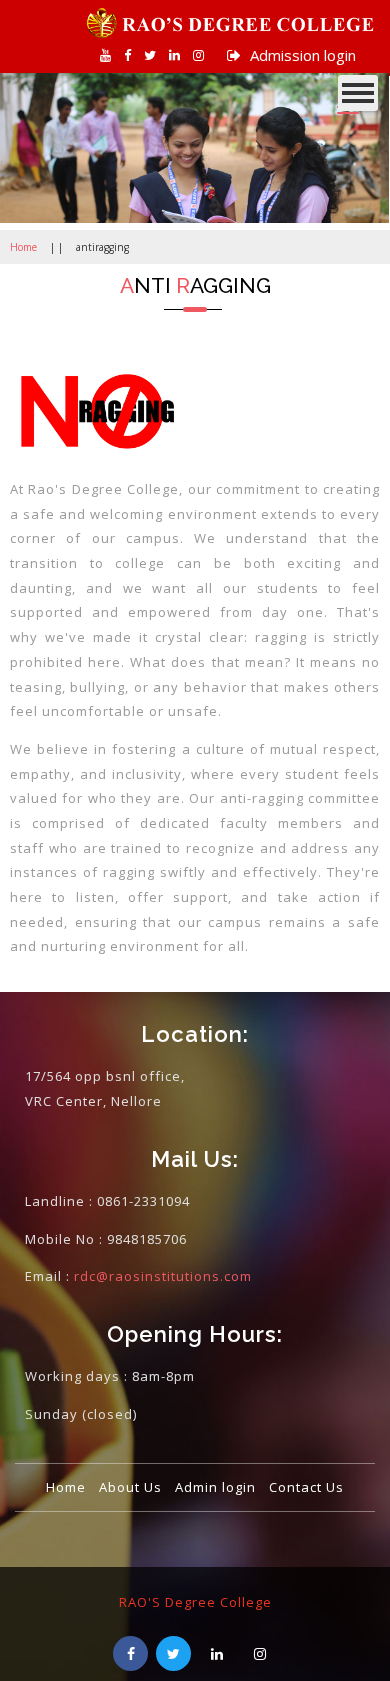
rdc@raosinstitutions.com (163, 1276)
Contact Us (306, 1487)
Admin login (215, 1487)
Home (23, 247)
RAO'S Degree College (195, 1602)
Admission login (301, 55)
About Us (130, 1487)
